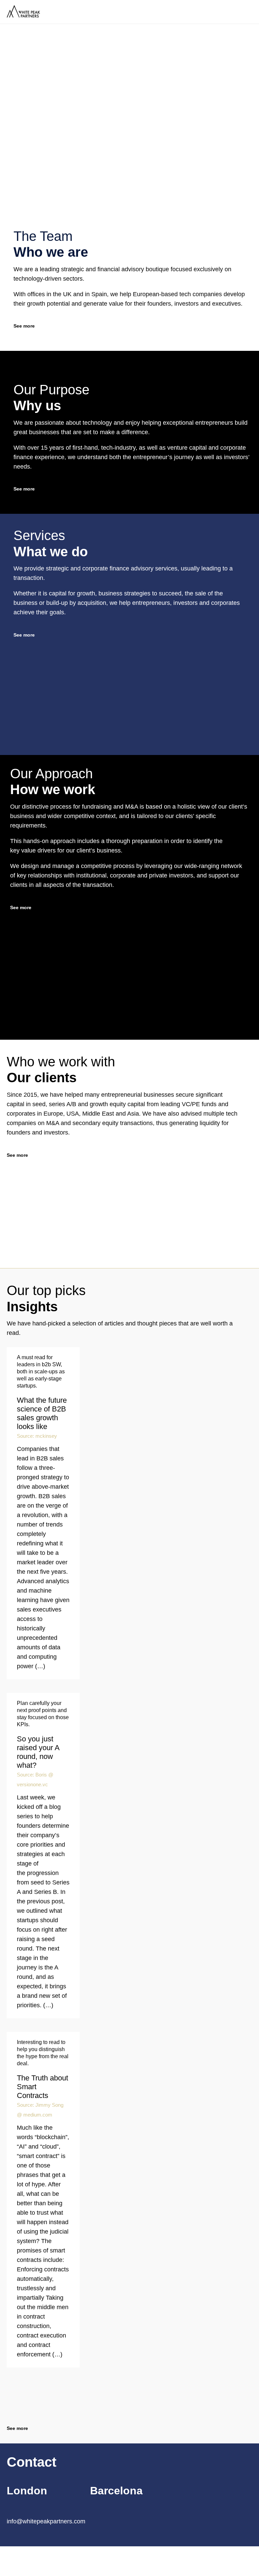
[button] (28, 635)
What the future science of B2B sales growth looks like (42, 1413)
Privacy (69, 2558)
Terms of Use (95, 2558)
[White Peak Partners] (57, 12)
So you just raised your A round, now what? (38, 1752)
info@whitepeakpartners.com (46, 2521)
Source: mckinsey (37, 1436)
